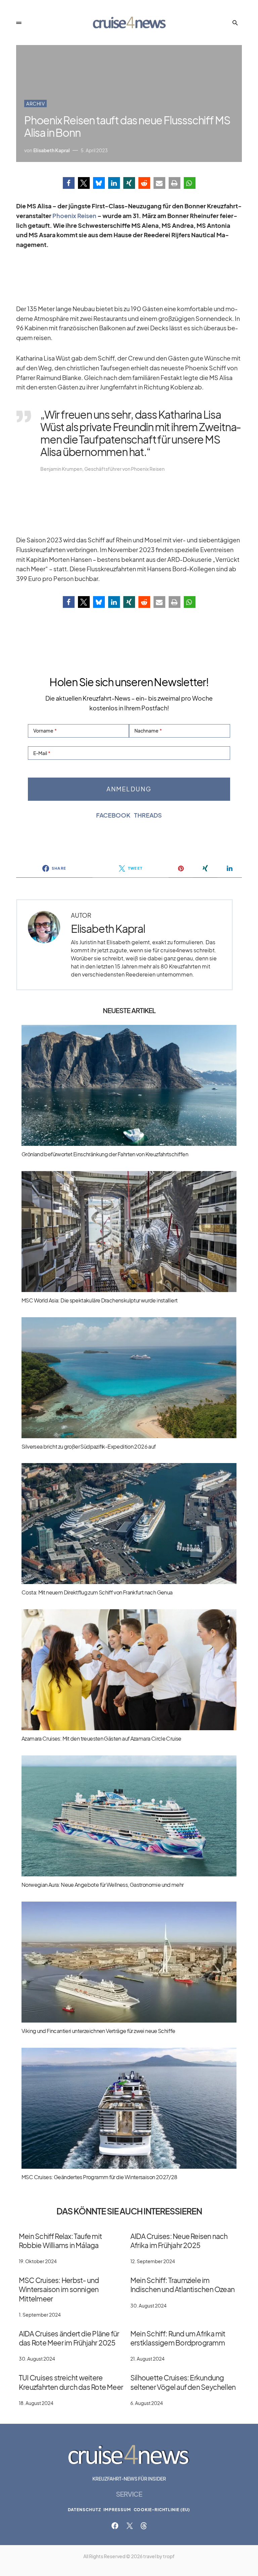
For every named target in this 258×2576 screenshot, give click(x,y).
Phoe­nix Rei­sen (74, 216)
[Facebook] (115, 2526)
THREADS (148, 815)
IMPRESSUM (117, 2510)
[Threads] (144, 2526)
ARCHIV (35, 103)
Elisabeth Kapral (108, 929)
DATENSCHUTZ (84, 2510)
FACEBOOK (113, 815)
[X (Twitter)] (130, 2526)
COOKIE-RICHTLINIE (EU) (162, 2510)
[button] (19, 23)
